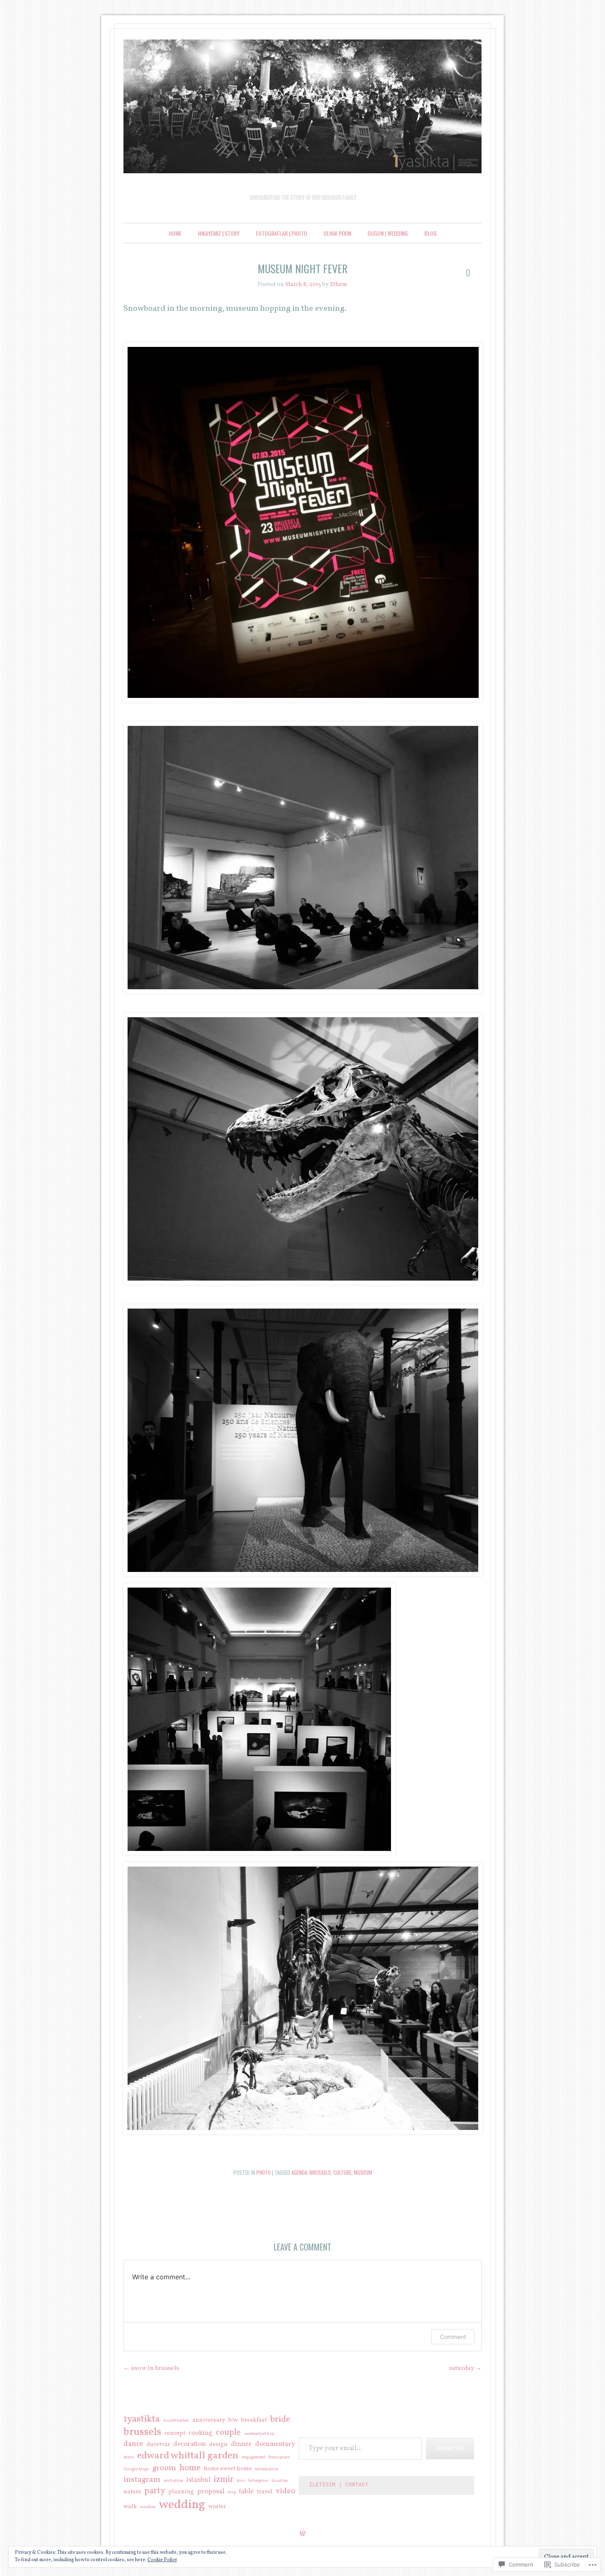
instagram (142, 2480)
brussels (320, 2172)
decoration (190, 2445)
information (267, 2469)
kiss (241, 2481)
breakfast (254, 2420)
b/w (233, 2420)
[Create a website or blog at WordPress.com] (302, 2534)
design (218, 2445)
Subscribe (450, 2448)
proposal (211, 2492)
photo (264, 2172)
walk (130, 2507)
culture (342, 2172)
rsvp (232, 2492)
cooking (200, 2433)
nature (132, 2492)
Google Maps (136, 2469)
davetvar (158, 2445)
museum (363, 2172)
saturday (465, 2368)
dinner (241, 2445)
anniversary (209, 2420)
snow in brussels (151, 2368)
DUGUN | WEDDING (388, 233)
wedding (182, 2505)
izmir (224, 2480)
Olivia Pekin (337, 233)
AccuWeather (176, 2421)
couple (228, 2433)
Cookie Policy (162, 2560)
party (155, 2491)
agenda (299, 2172)
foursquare (279, 2457)
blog (430, 233)
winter (217, 2507)
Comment (453, 2337)
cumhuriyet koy (259, 2434)
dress (129, 2457)
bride (280, 2420)
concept (175, 2434)
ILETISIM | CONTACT (339, 2485)
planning (181, 2492)
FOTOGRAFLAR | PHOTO (282, 233)
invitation (173, 2481)
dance (133, 2444)
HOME (175, 233)
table (246, 2492)
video (286, 2491)
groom (164, 2468)
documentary (275, 2445)
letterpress (258, 2481)
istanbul (198, 2480)
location (280, 2481)
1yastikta (142, 2419)
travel (265, 2492)
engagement (254, 2457)
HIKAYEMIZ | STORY (219, 233)
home (190, 2468)
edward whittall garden (188, 2456)
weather (148, 2507)
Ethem (339, 285)
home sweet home (228, 2469)
